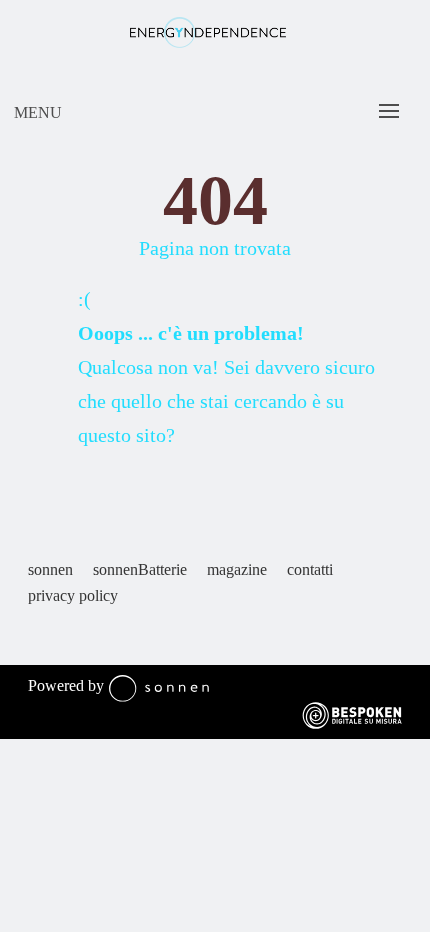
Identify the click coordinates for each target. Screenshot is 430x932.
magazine (237, 569)
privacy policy (73, 595)
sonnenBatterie (140, 569)
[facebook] (38, 637)
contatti (310, 569)
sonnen (50, 569)
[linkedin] (68, 637)
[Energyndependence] (207, 43)
